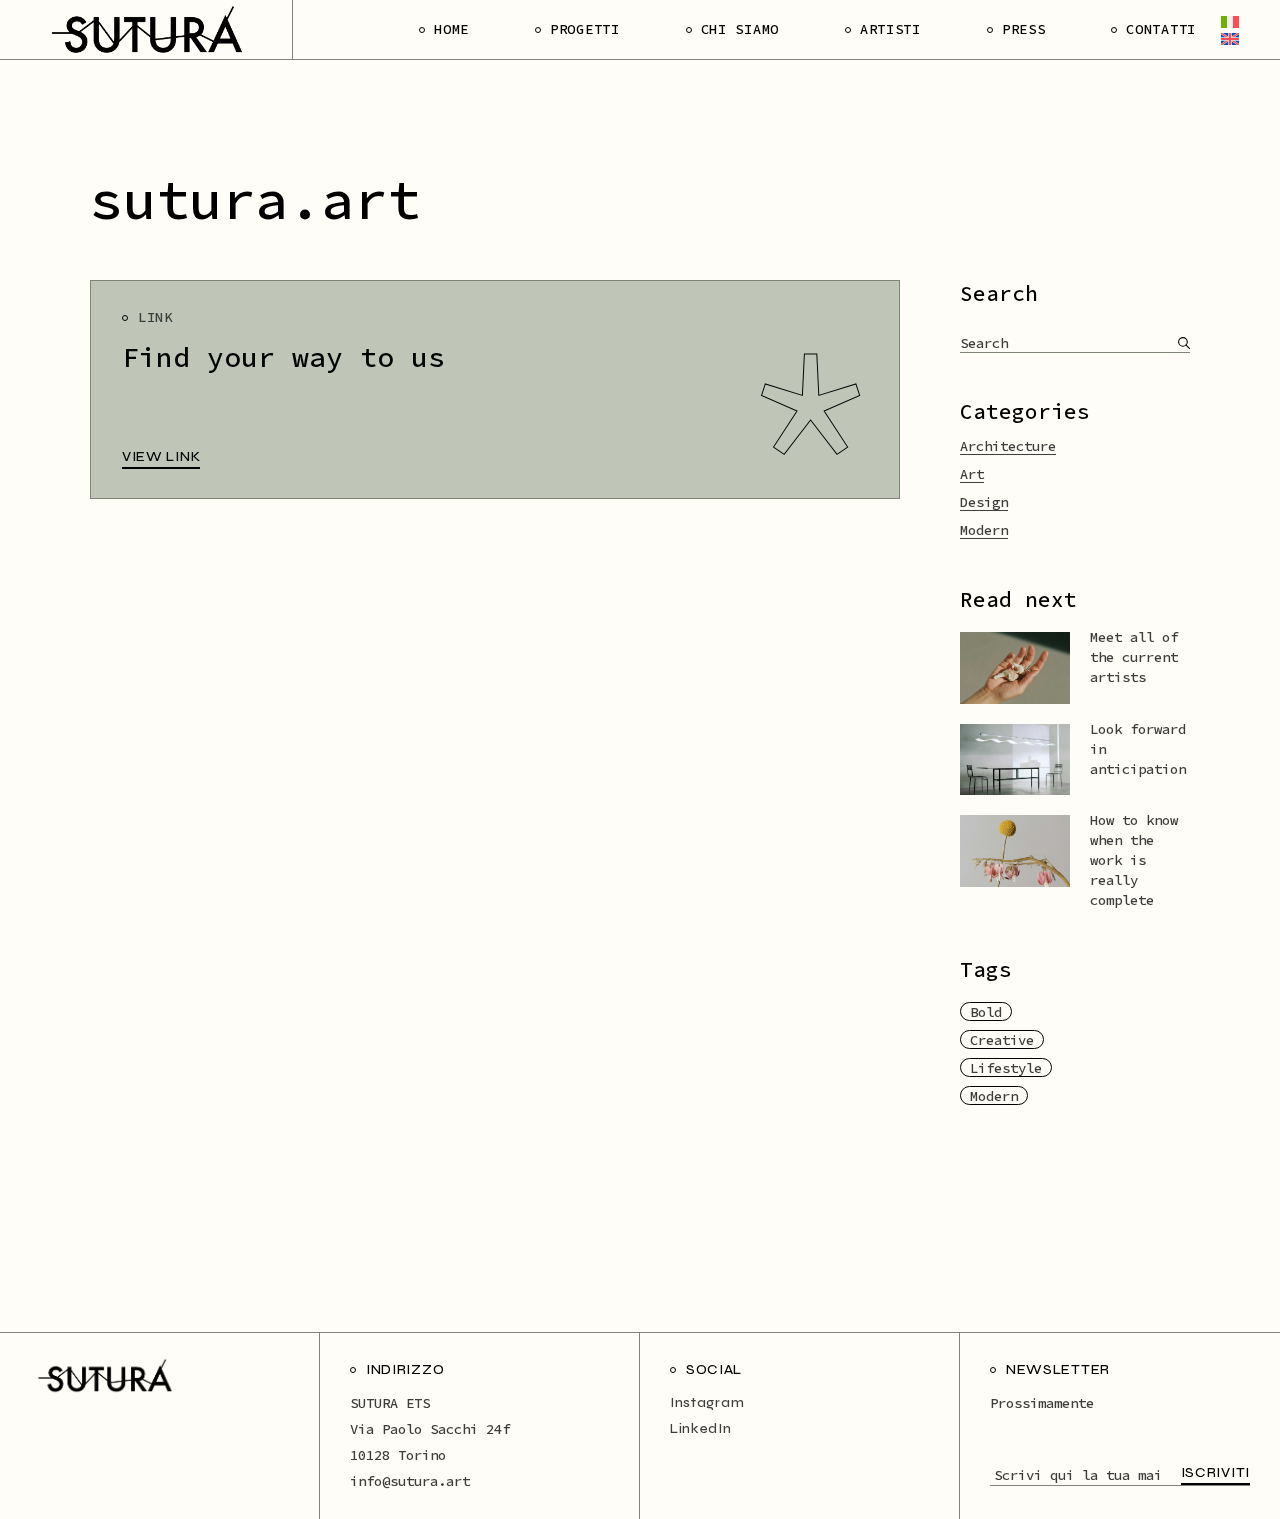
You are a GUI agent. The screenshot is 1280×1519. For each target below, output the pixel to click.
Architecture (1008, 446)
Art (972, 474)
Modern (984, 530)
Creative (1002, 1040)
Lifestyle (1006, 1068)
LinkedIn (701, 1428)
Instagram (707, 1402)
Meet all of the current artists (1134, 657)
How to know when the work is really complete (1134, 860)
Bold (986, 1012)
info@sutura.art (410, 1481)
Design (984, 502)
